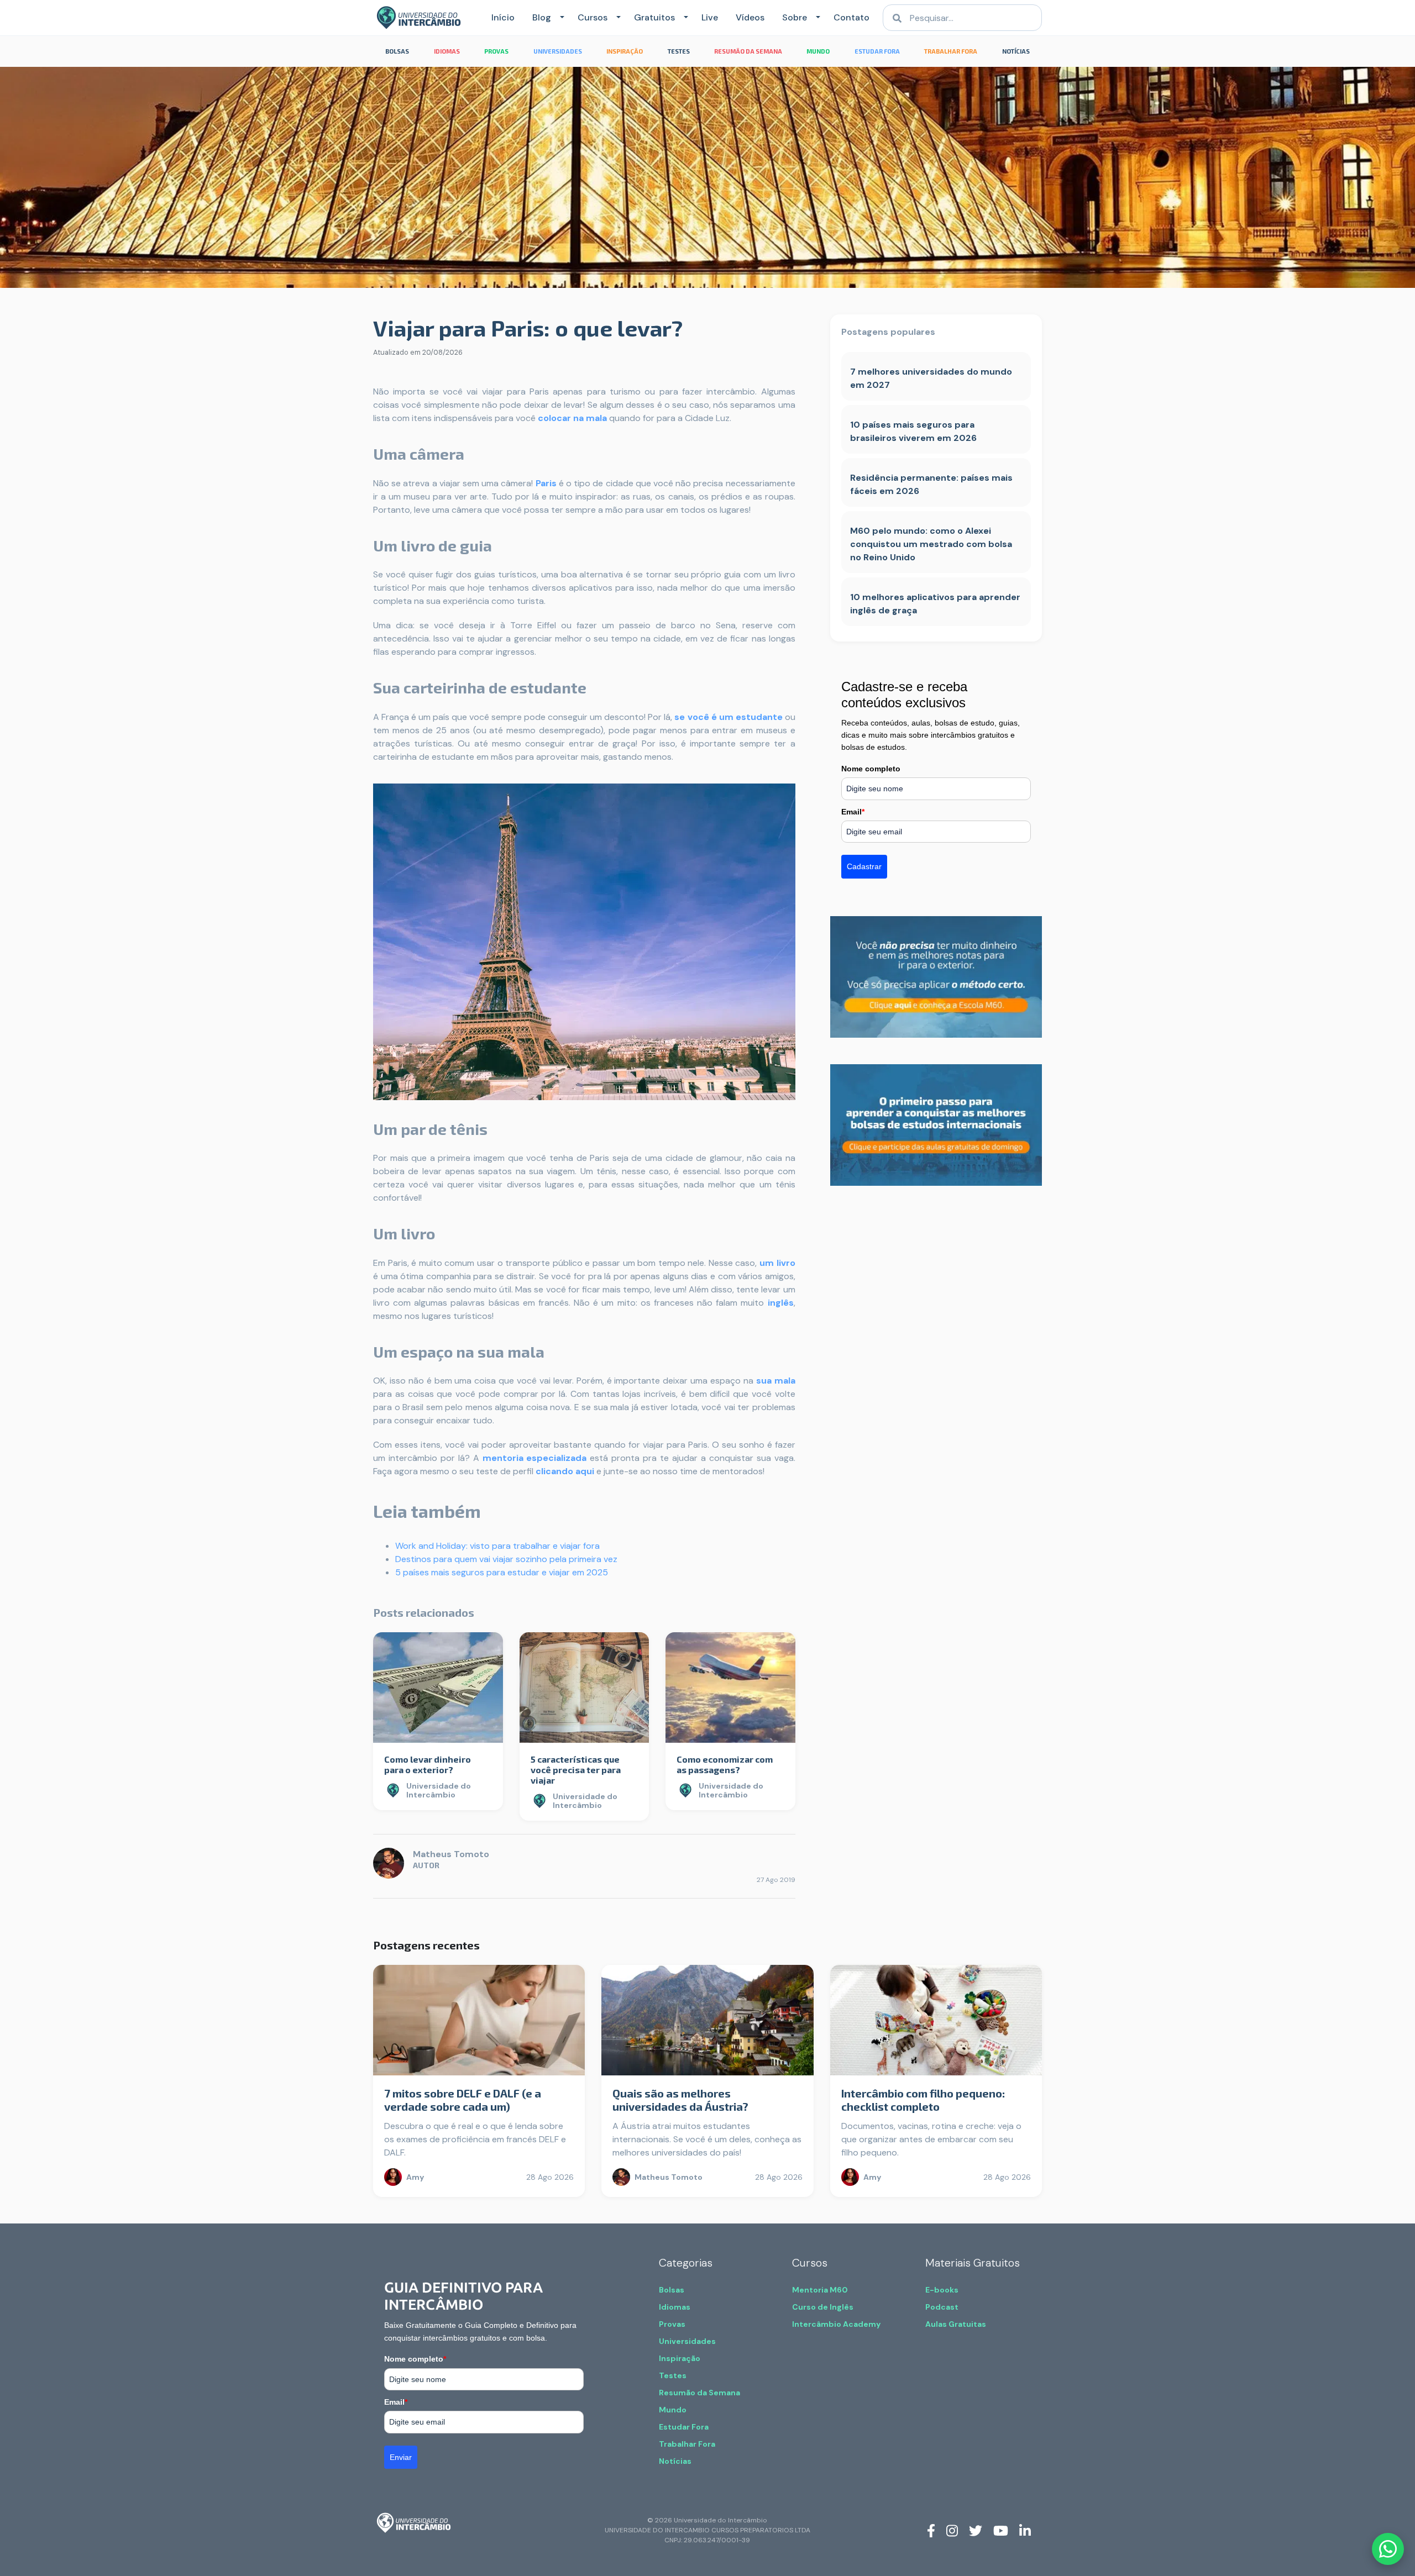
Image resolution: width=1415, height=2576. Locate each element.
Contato (851, 17)
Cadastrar (864, 866)
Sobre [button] (795, 17)
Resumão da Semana (699, 2393)
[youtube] (1001, 2530)
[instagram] (952, 2530)
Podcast (942, 2307)
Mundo (673, 2410)
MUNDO (818, 51)
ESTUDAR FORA (877, 51)
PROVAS (496, 51)
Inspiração (680, 2358)
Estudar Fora (684, 2427)
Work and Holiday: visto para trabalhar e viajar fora (497, 1546)
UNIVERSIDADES (558, 51)
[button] (560, 18)
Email (853, 812)
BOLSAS (397, 51)
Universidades (687, 2341)
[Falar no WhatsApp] (1388, 2549)
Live (710, 17)
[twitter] (976, 2530)
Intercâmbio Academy (836, 2324)
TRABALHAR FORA (951, 51)
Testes (673, 2375)
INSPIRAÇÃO (625, 51)
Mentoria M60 (820, 2290)
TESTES (679, 51)
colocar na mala (572, 418)
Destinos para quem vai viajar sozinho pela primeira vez (506, 1559)
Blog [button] (542, 17)
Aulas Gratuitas (956, 2324)
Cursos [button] (593, 17)
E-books (942, 2290)
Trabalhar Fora (687, 2444)
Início (503, 17)
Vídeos (750, 17)
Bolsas (672, 2290)
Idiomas (675, 2307)
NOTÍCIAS (1016, 51)
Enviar (401, 2457)
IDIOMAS (447, 51)
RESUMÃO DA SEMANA (748, 51)
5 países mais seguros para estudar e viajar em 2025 (502, 1572)
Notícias (675, 2461)
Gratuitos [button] (654, 17)
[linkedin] (1025, 2530)
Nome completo (871, 769)
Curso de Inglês (823, 2307)
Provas (672, 2324)
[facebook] (931, 2530)
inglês (781, 1303)
